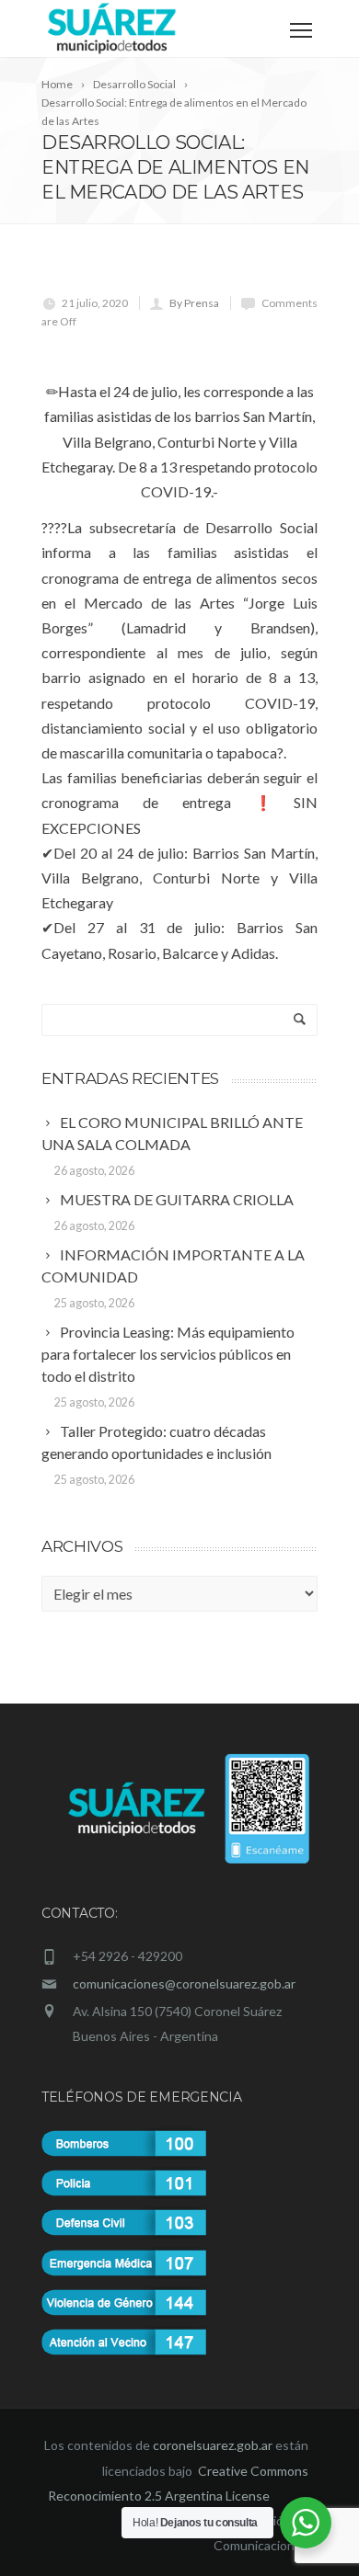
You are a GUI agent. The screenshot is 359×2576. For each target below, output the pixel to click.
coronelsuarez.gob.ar (213, 2445)
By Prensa (194, 303)
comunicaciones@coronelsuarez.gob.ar (184, 1983)
